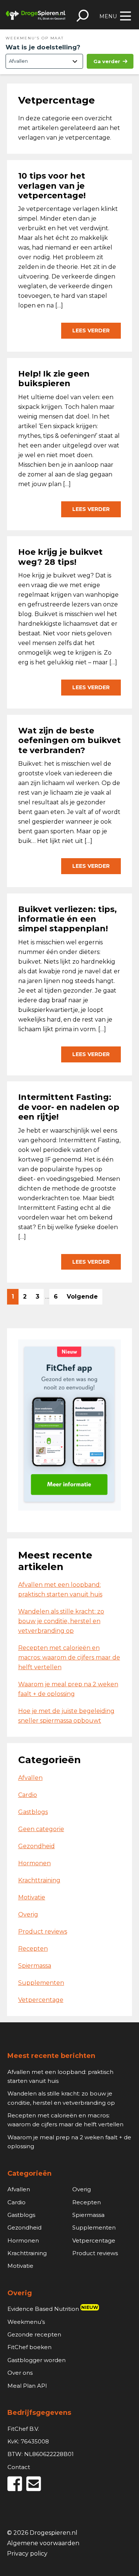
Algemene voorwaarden (43, 2544)
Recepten (33, 1949)
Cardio (28, 1795)
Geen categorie (41, 1829)
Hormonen (34, 1863)
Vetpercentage (41, 2000)
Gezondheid (37, 1846)
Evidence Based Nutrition (53, 2309)
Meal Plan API (27, 2386)
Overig (28, 1914)
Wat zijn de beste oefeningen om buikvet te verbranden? (69, 740)
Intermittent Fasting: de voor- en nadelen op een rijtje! (69, 1107)
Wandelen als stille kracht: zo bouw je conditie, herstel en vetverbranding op (61, 1621)
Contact (19, 2467)
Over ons (20, 2373)
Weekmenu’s (26, 2322)
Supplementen (41, 1983)
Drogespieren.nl (36, 15)
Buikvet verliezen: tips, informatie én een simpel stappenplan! (67, 919)
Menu (108, 16)
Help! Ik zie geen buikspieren (54, 379)
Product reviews (43, 1932)
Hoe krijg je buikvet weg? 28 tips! (60, 557)
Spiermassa (35, 1966)
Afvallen (30, 1778)
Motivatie (32, 1897)
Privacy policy (27, 2554)
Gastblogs (33, 1812)
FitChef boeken (29, 2347)
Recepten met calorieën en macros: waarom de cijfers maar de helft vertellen (69, 1657)
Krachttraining (39, 1880)
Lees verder (91, 330)
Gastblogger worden (37, 2360)
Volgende (82, 1297)
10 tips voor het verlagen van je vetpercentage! (52, 186)
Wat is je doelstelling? (43, 47)
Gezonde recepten (34, 2334)
